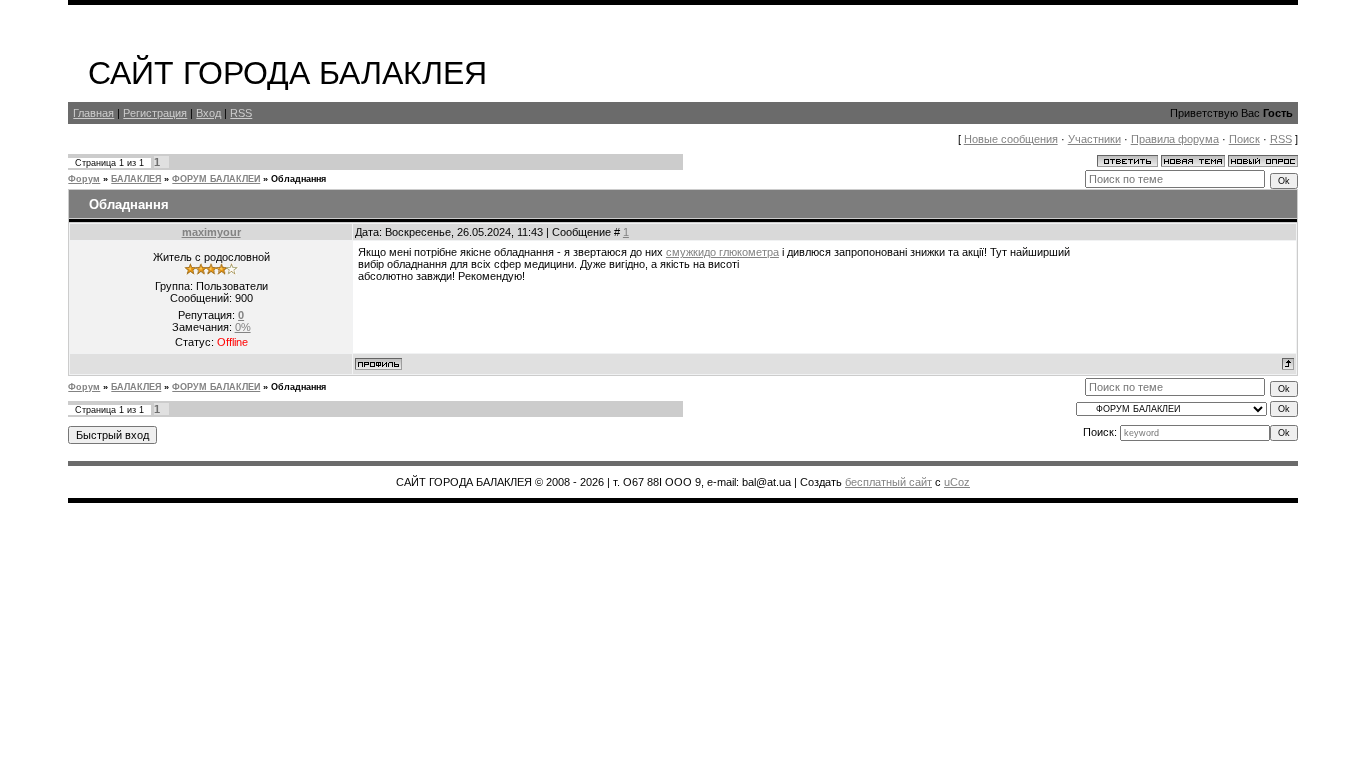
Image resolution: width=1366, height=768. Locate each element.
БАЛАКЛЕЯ (136, 179)
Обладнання (298, 179)
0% (243, 327)
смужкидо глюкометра (722, 252)
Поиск (1244, 139)
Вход (208, 113)
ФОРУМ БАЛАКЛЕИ (216, 179)
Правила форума (1175, 139)
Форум (84, 179)
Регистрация (155, 113)
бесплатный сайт (888, 482)
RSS (241, 113)
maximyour (211, 232)
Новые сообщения (1011, 139)
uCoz (957, 482)
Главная (93, 113)
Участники (1094, 139)
